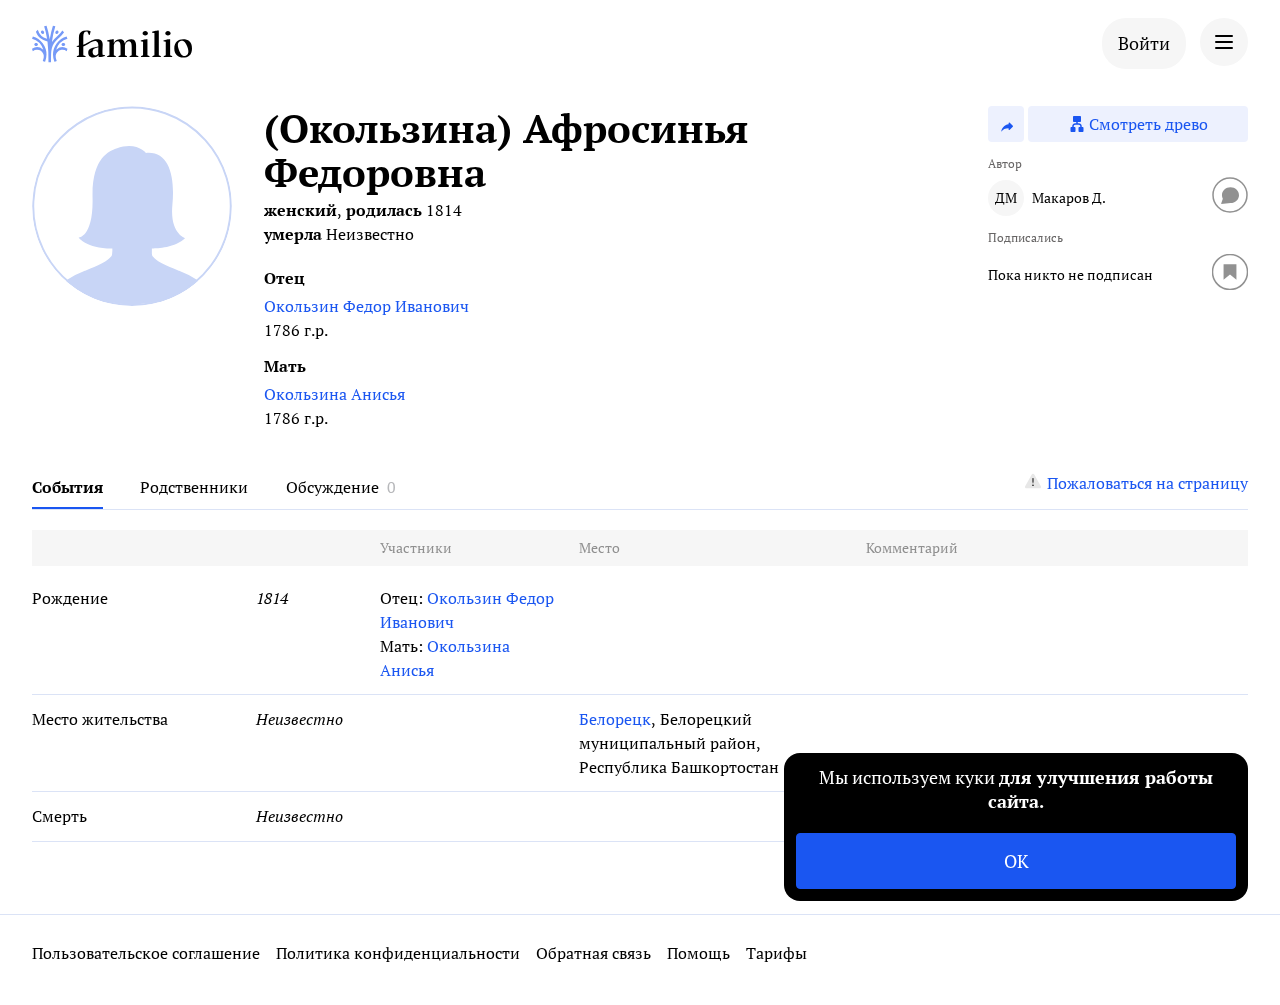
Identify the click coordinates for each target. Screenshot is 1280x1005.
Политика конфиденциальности (398, 953)
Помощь (698, 953)
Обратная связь (593, 953)
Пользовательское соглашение (146, 953)
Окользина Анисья (334, 394)
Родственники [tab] (194, 487)
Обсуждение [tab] (332, 487)
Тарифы (776, 953)
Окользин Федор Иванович (366, 306)
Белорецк (615, 719)
